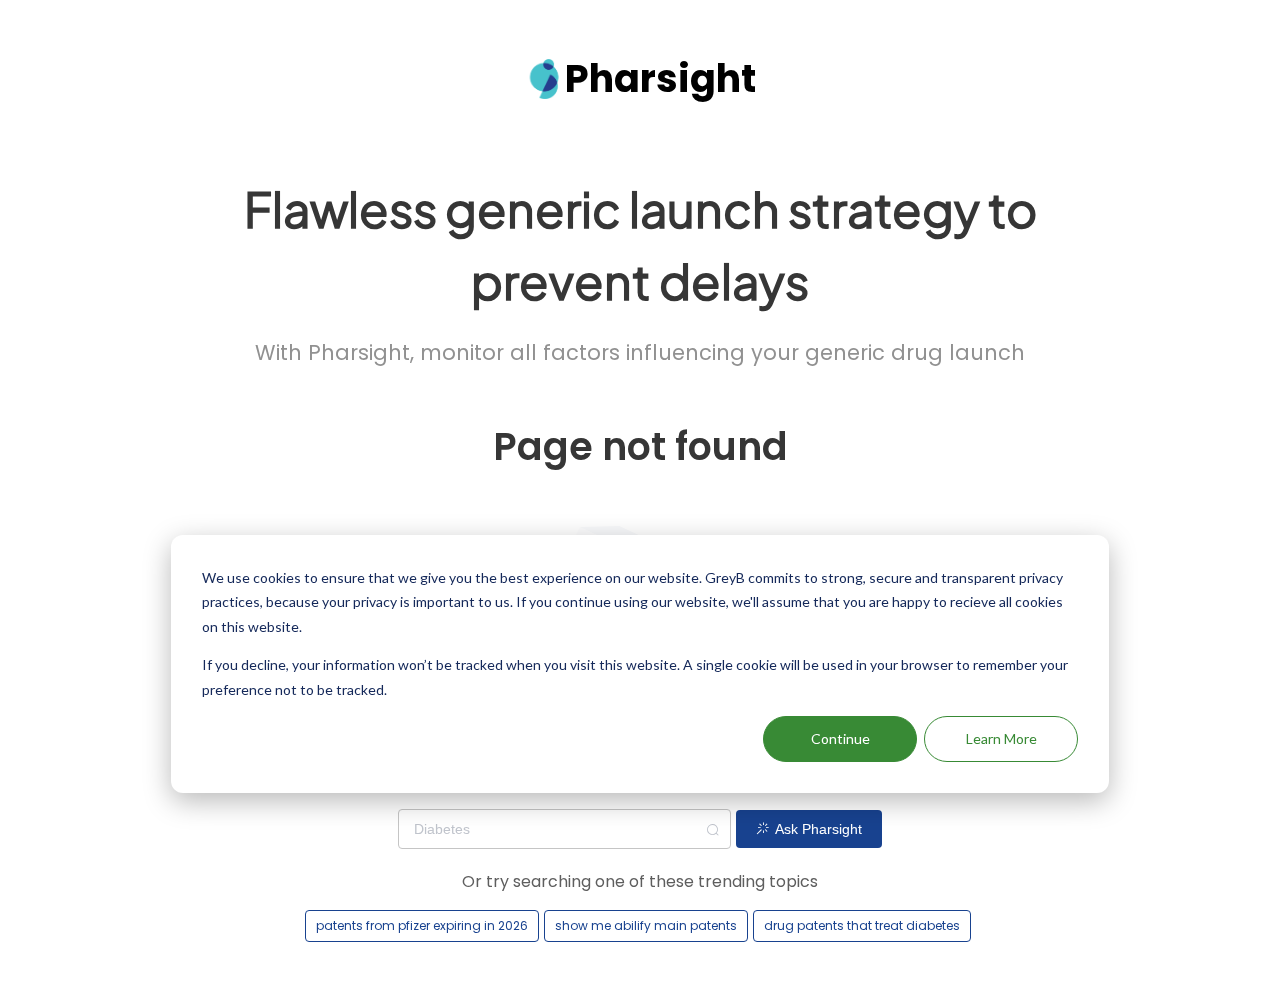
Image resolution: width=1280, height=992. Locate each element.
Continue (840, 738)
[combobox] (564, 829)
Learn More (1001, 738)
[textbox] (564, 829)
